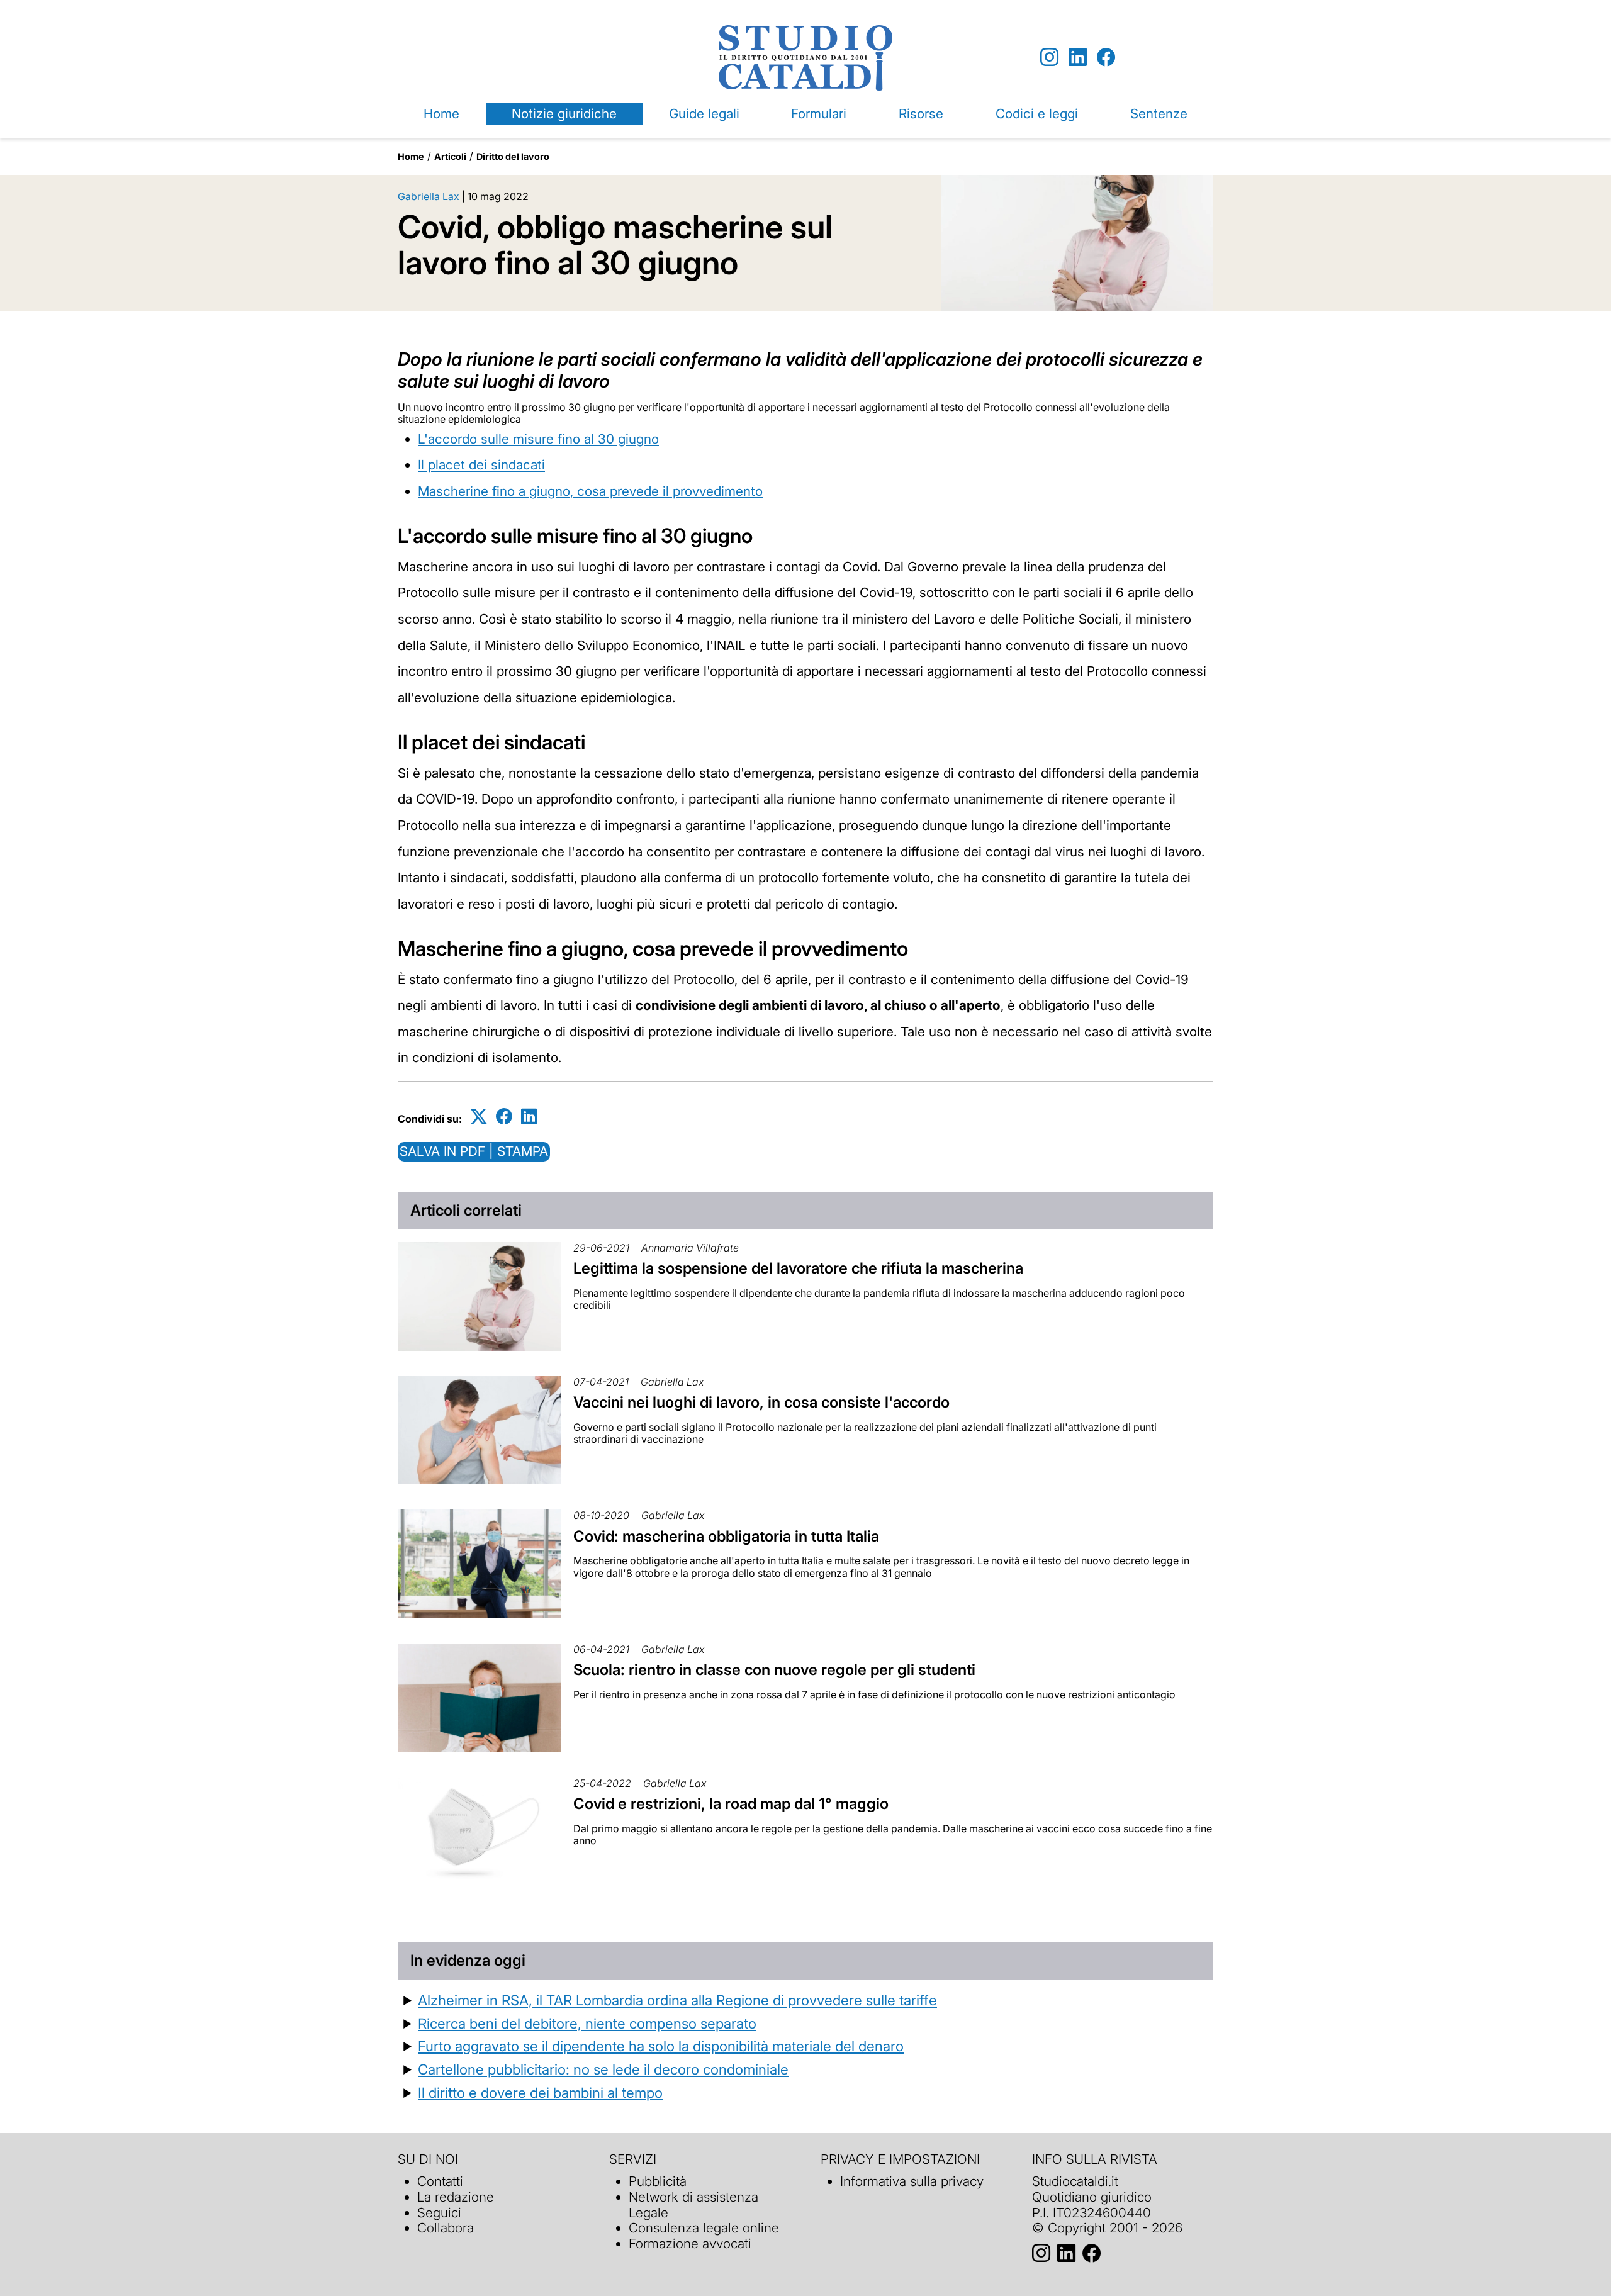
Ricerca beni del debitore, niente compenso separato (587, 2023)
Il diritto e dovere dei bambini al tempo (540, 2092)
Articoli (450, 156)
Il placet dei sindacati (481, 465)
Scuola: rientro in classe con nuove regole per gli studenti (774, 1670)
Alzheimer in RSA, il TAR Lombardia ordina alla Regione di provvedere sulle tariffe (677, 2000)
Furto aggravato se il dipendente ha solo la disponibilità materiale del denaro (661, 2046)
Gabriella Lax (429, 196)
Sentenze (1159, 114)
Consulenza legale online (704, 2228)
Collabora (446, 2228)
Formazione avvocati (690, 2243)
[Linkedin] (1078, 58)
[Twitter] (479, 1117)
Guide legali (704, 114)
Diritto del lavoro (513, 156)
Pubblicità (658, 2181)
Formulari (819, 114)
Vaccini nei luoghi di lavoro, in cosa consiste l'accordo (761, 1402)
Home (441, 114)
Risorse (921, 114)
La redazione (456, 2197)
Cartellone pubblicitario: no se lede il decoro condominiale (603, 2069)
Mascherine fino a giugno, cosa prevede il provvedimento (590, 491)
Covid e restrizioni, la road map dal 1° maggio (731, 1804)
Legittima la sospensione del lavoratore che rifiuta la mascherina (798, 1268)
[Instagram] (1049, 58)
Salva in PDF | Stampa (474, 1151)
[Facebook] (1106, 58)
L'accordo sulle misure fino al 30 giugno (538, 439)
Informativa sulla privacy (912, 2181)
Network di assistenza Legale (693, 2205)
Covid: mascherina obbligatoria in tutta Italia (726, 1536)
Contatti (440, 2181)
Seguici (439, 2213)
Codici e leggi (1037, 114)
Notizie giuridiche (564, 114)
